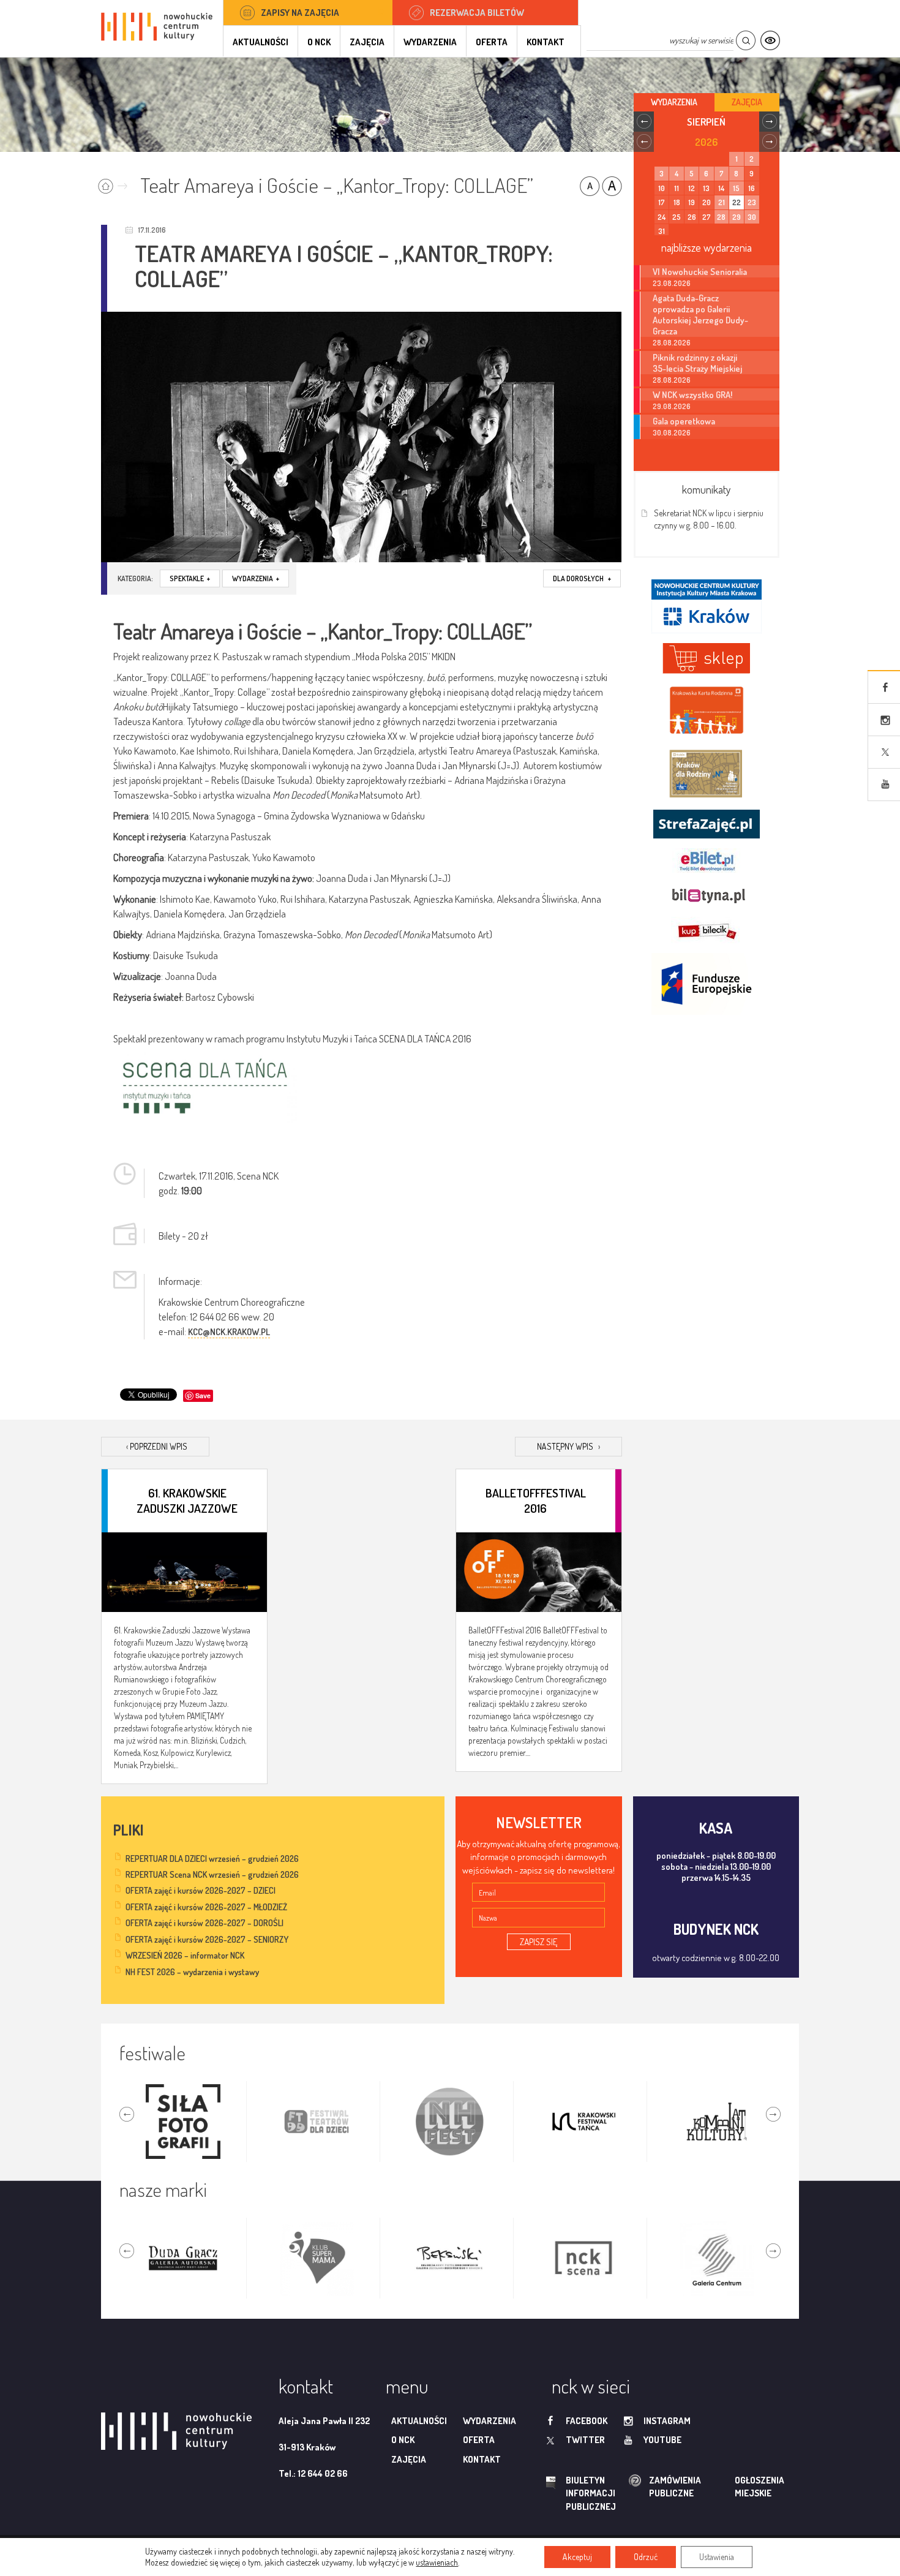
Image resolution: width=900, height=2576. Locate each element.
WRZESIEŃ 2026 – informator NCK (185, 1955)
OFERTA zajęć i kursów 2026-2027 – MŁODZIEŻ (206, 1907)
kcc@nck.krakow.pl (229, 1332)
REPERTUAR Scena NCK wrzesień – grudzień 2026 (212, 1874)
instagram (667, 2421)
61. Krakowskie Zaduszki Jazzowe (187, 1500)
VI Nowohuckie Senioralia (700, 271)
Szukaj (745, 41)
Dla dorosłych (582, 578)
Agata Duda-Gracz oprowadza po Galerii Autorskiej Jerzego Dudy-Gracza (700, 314)
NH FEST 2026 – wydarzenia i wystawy (192, 1972)
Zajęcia (367, 42)
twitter (585, 2440)
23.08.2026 (672, 283)
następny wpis (568, 1446)
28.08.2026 (672, 343)
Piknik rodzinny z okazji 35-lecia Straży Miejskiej (697, 363)
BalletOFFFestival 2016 (536, 1500)
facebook (587, 2421)
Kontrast (770, 41)
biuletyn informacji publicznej (579, 2493)
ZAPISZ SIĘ (539, 1942)
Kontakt (546, 42)
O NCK (319, 42)
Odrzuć (646, 2557)
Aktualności (261, 42)
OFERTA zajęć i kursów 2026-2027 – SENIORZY (207, 1939)
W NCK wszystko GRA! (692, 394)
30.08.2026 (672, 433)
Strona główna (115, 182)
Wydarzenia (430, 42)
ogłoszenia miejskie (736, 2487)
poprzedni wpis (157, 1446)
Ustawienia (717, 2557)
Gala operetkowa (684, 421)
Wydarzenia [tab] (674, 102)
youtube (662, 2440)
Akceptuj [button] (577, 2557)
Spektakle (190, 578)
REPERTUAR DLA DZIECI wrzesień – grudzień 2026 (212, 1859)
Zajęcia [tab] (747, 102)
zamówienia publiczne (636, 2487)
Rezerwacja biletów (477, 13)
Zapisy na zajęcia (300, 13)
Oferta (492, 42)
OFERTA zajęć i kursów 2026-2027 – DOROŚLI (204, 1923)
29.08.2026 (672, 406)
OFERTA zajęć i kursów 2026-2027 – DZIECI (201, 1890)
